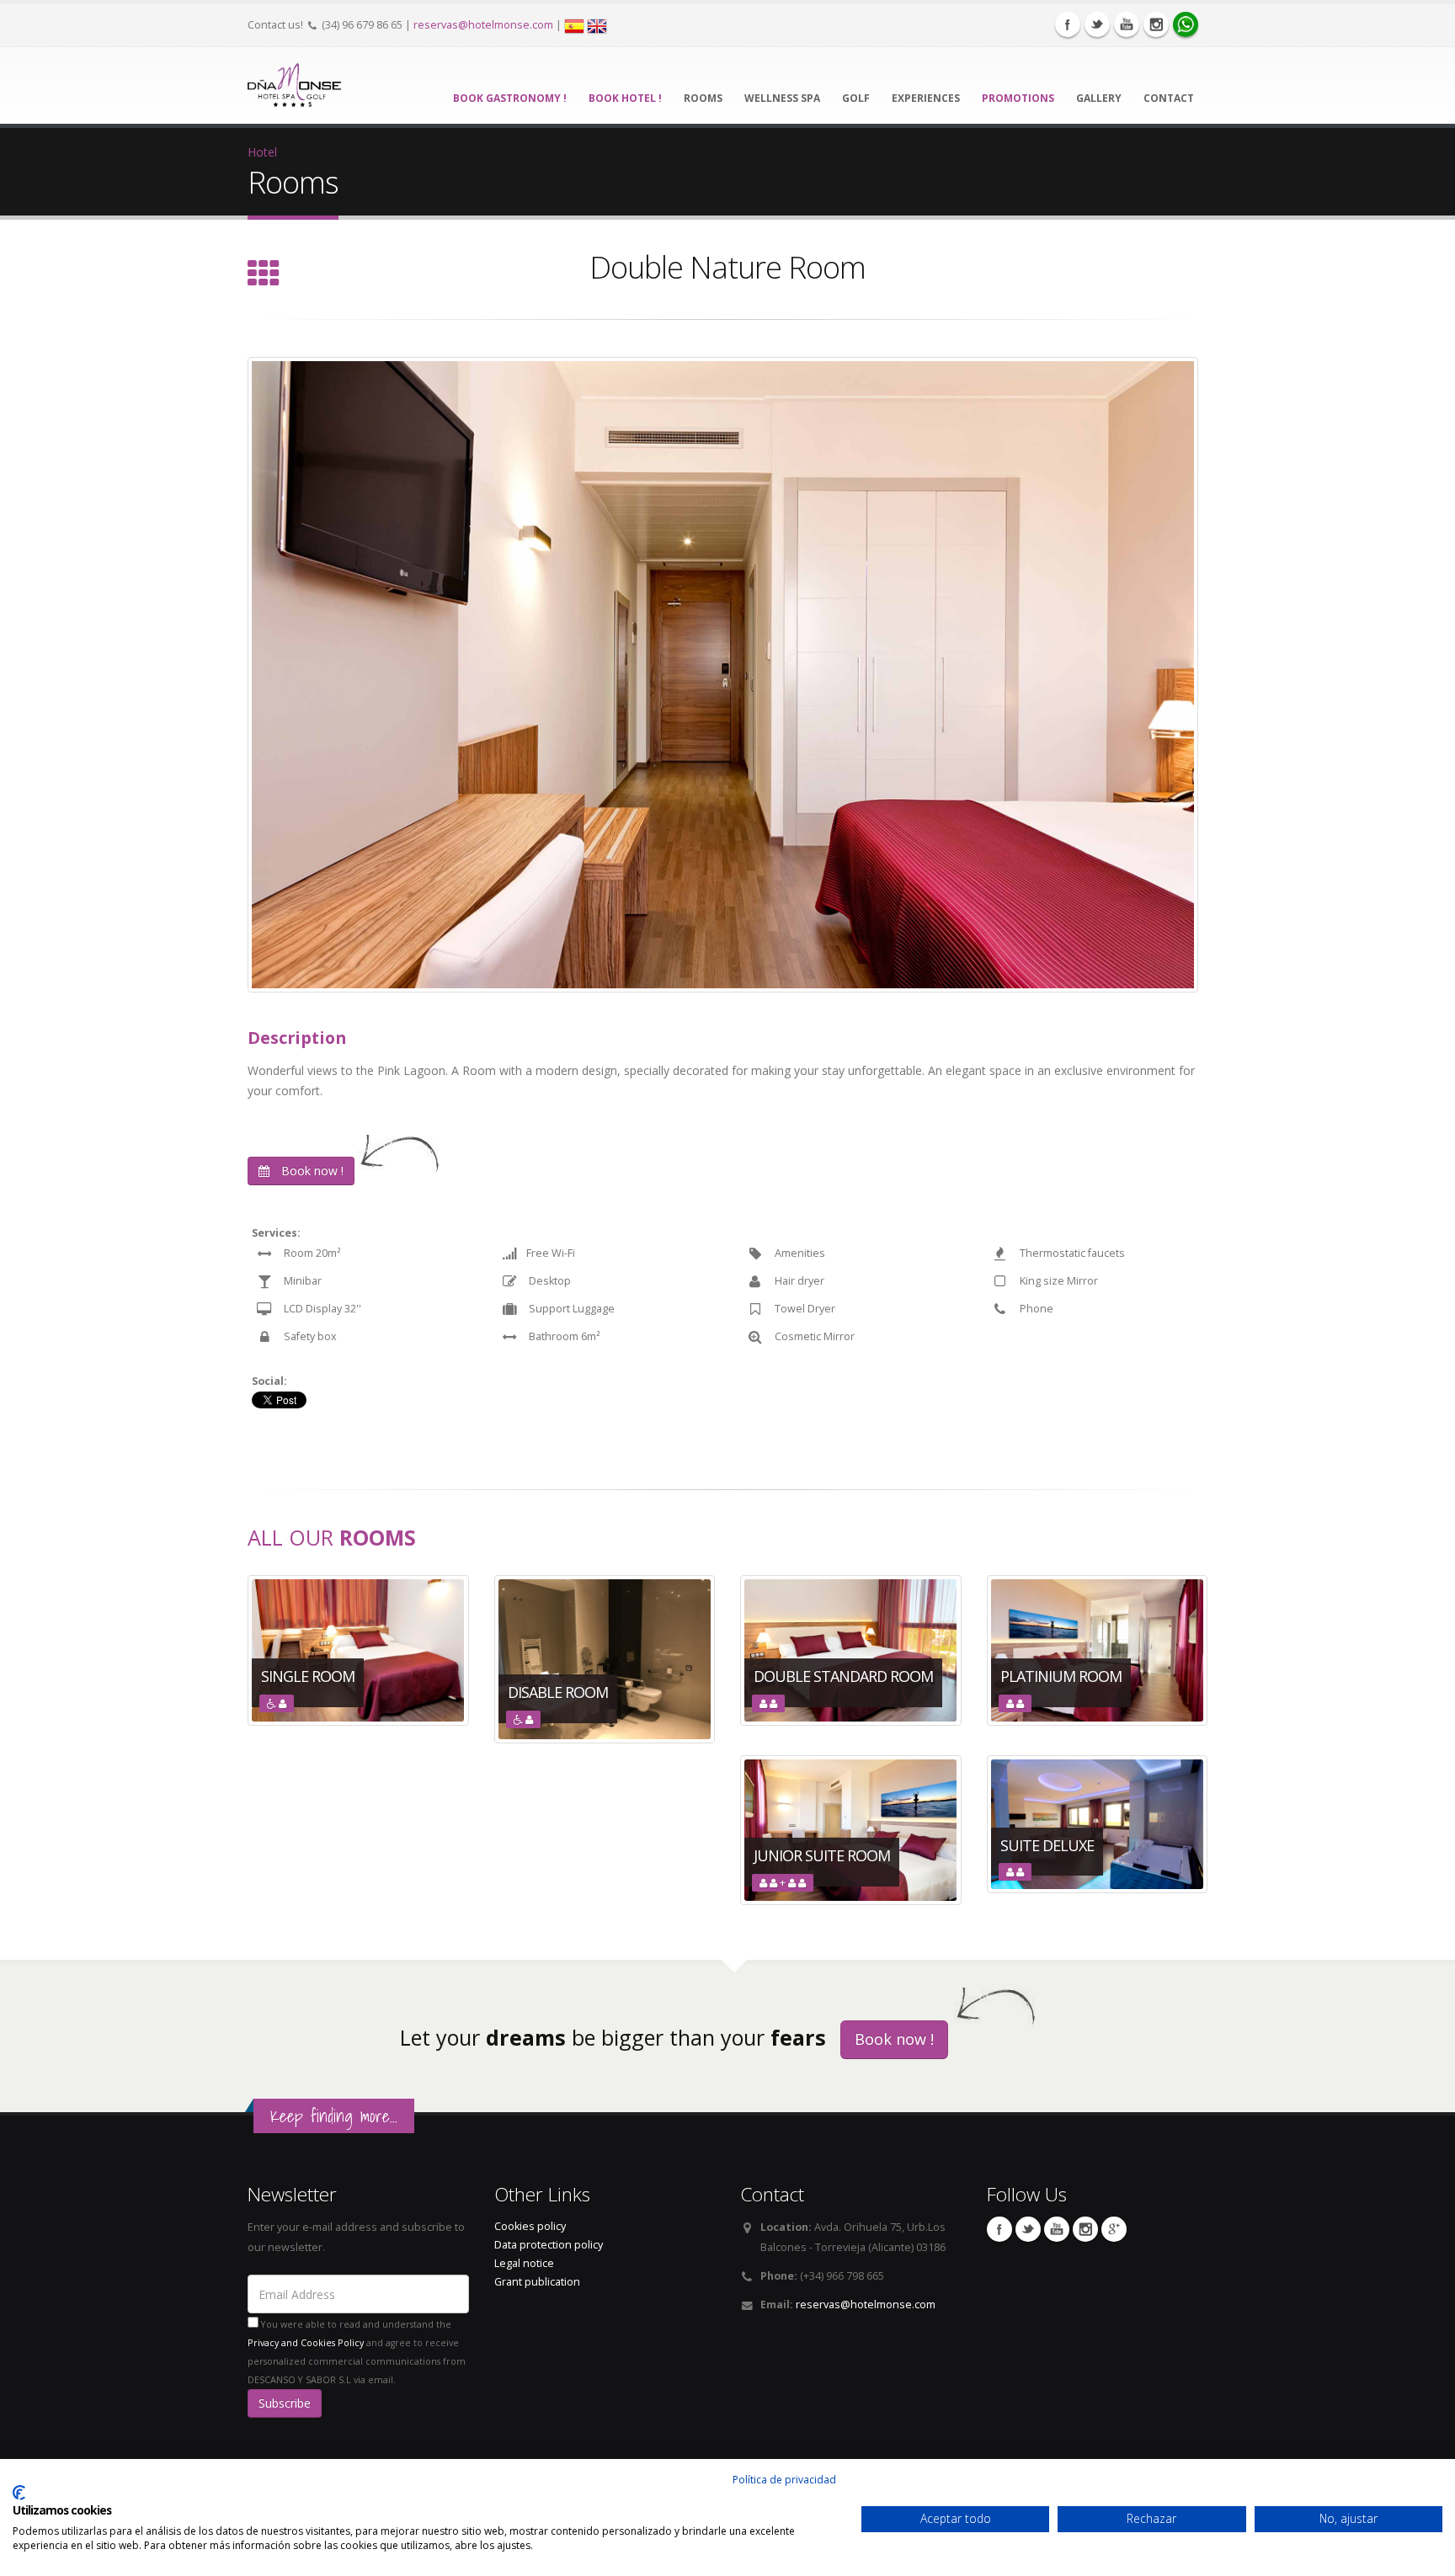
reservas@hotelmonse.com (483, 25)
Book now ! (311, 1171)
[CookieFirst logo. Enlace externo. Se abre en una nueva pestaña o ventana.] (19, 2493)
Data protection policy (549, 2245)
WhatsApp (1186, 24)
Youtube (1127, 24)
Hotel (262, 152)
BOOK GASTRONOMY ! (510, 98)
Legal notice (524, 2263)
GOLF (856, 98)
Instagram (1156, 24)
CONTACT (1169, 98)
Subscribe (285, 2403)
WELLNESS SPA (782, 98)
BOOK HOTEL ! (625, 98)
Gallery (1099, 98)
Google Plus (1114, 2229)
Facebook (1068, 24)
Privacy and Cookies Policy (306, 2343)
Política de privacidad (784, 2480)
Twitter (1097, 24)
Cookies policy (530, 2226)
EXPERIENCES (926, 98)
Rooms (703, 98)
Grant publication (537, 2282)
